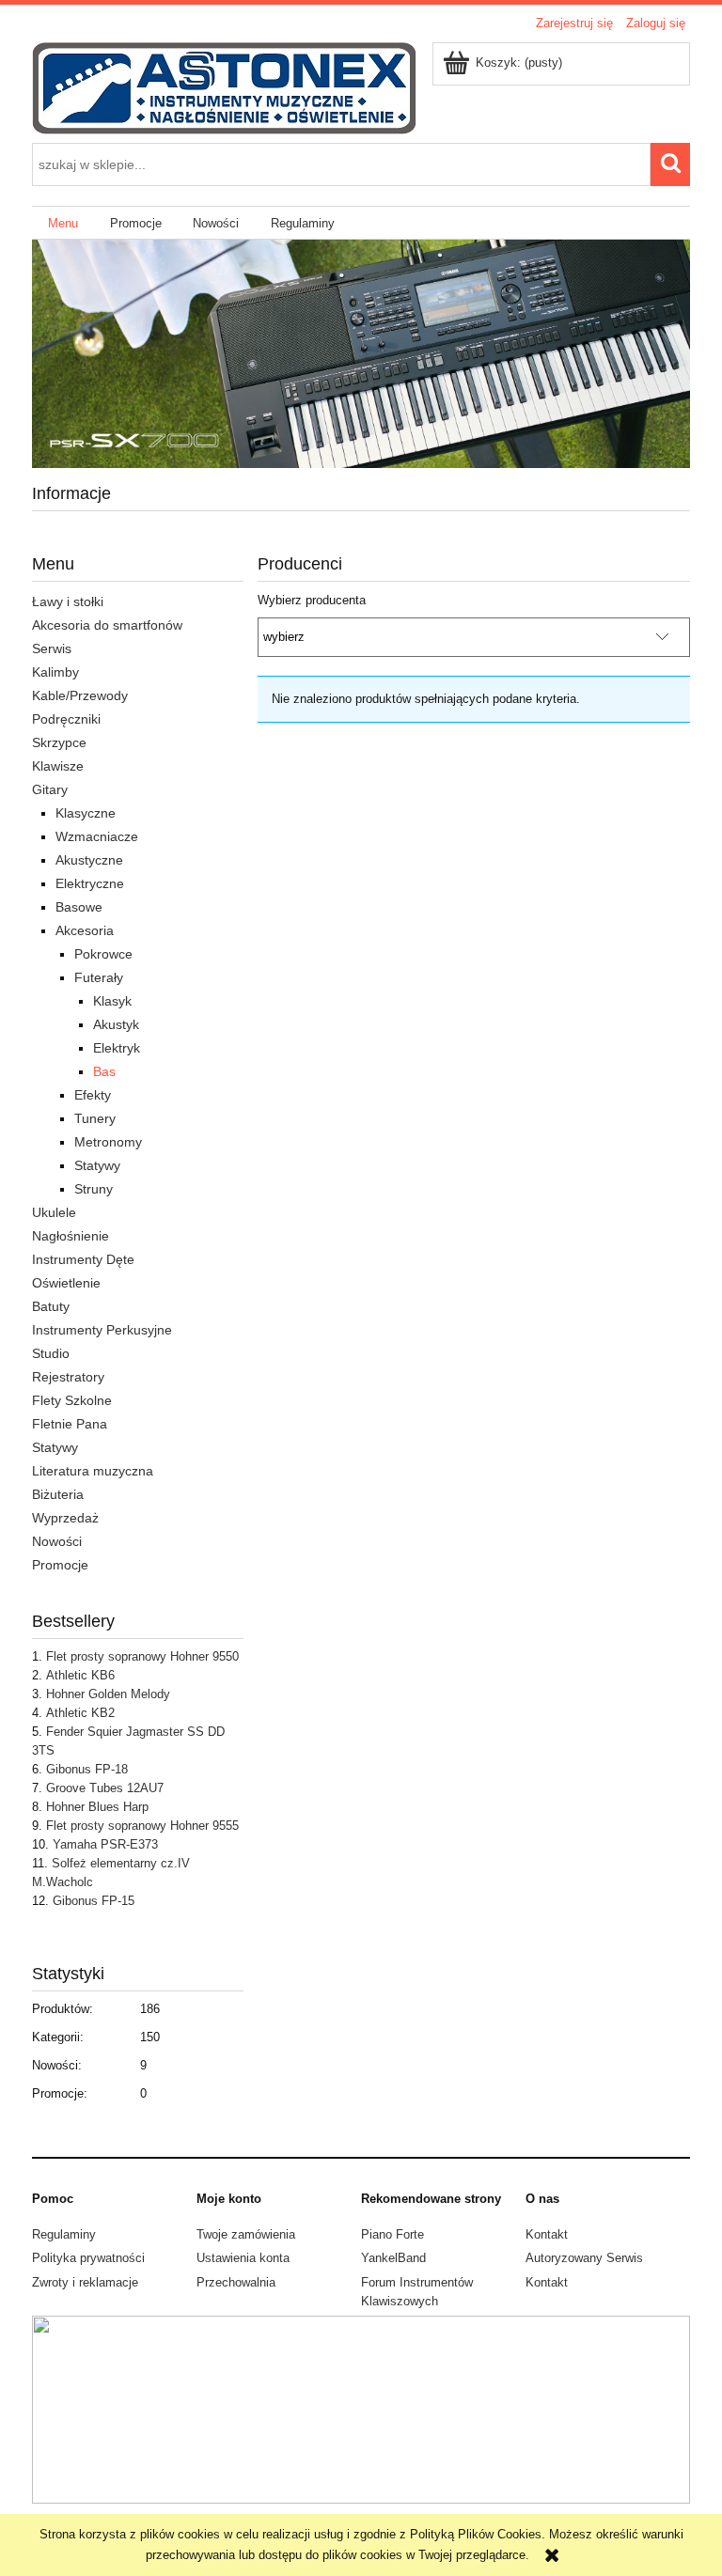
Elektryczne (90, 883)
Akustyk (116, 1024)
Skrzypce (59, 742)
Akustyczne (89, 860)
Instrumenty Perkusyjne (102, 1330)
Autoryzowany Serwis (584, 2258)
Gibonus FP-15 (94, 1901)
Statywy (97, 1165)
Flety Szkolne (72, 1400)
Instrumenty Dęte (83, 1259)
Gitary (50, 789)
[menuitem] (63, 223)
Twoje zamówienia (246, 2234)
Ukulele (54, 1212)
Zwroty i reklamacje (85, 2282)
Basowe (79, 907)
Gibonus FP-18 (87, 1769)
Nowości (57, 1541)
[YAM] (361, 353)
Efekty (93, 1095)
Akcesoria (85, 930)
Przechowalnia (236, 2282)
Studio (51, 1353)
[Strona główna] (224, 86)
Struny (94, 1189)
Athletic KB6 (80, 1675)
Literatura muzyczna (93, 1471)
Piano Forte (392, 2234)
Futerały (99, 977)
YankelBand (393, 2258)
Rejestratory (68, 1377)
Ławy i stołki (68, 601)
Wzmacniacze (97, 836)
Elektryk (117, 1048)
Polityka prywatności (88, 2258)
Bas (104, 1071)
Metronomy (108, 1142)
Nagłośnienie (71, 1236)
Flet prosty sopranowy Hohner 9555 (142, 1826)
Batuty (51, 1306)
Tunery (95, 1118)
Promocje (60, 1565)
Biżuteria (58, 1494)
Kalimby (55, 672)
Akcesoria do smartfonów (107, 625)
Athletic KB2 (80, 1713)
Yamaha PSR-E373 (105, 1844)
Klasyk (112, 1001)
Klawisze (58, 766)
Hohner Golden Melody (108, 1694)
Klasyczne (86, 813)
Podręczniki (66, 719)
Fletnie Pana (70, 1424)
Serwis (52, 648)
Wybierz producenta (312, 601)
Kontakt (547, 2234)
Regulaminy (64, 2234)
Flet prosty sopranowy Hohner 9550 (142, 1656)
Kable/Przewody (80, 695)
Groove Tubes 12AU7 (105, 1788)
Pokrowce (103, 954)
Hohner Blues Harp (97, 1807)
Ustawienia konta (243, 2258)
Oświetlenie (66, 1283)
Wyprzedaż (65, 1518)
